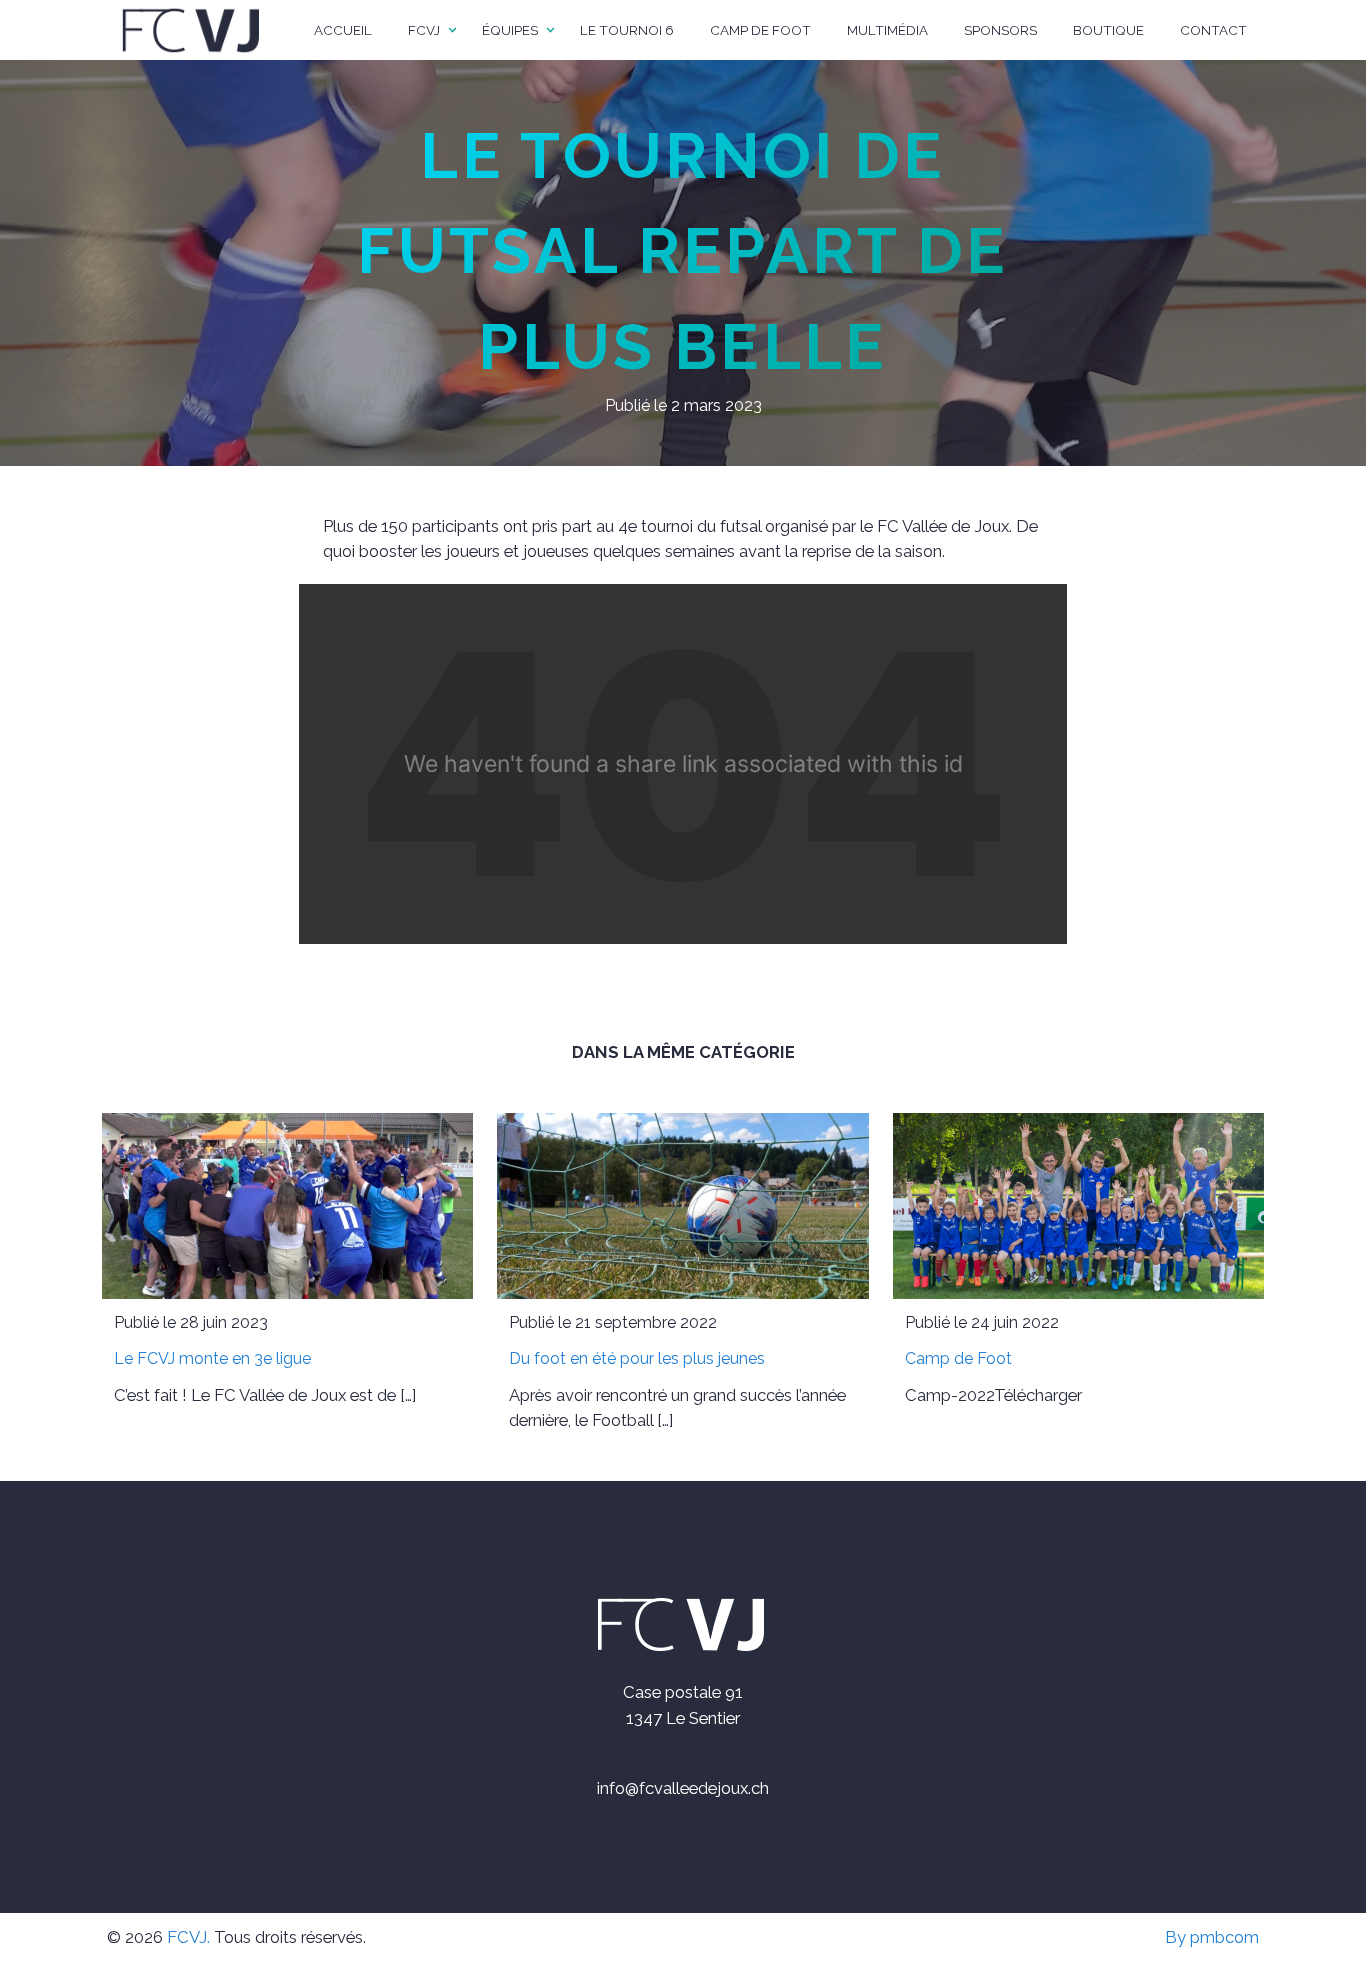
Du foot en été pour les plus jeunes (637, 1358)
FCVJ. (188, 1937)
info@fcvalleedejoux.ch (683, 1788)
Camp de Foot (958, 1358)
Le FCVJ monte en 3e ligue (212, 1358)
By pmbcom (1212, 1937)
